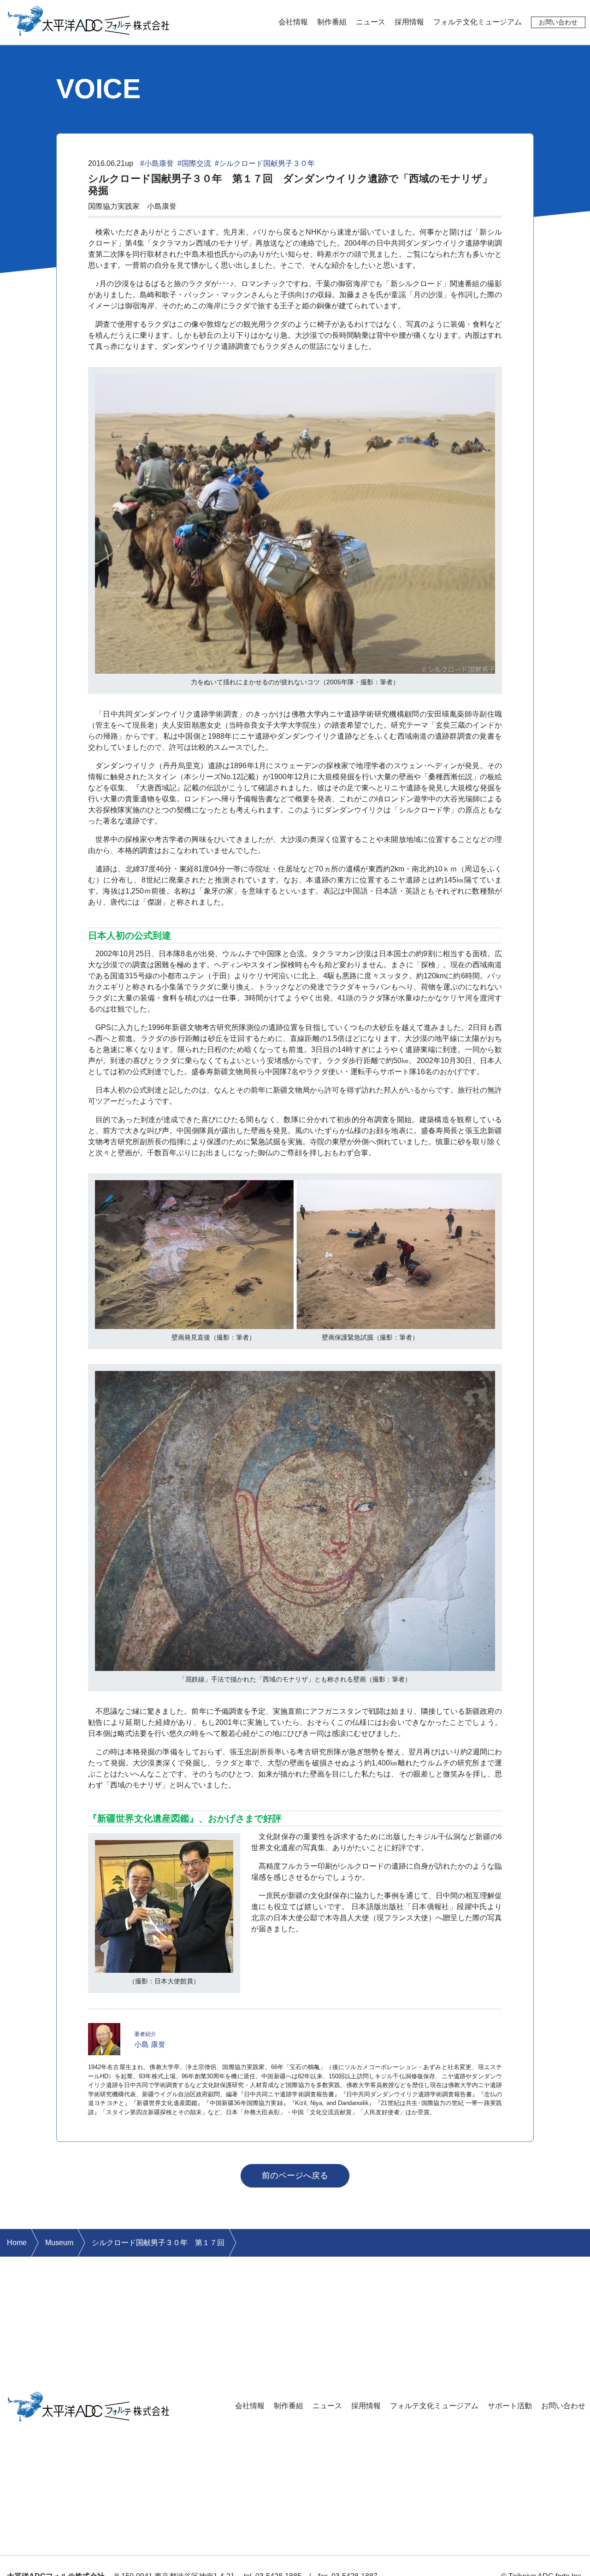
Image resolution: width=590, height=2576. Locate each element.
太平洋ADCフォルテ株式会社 (89, 20)
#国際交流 (194, 163)
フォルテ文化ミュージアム (478, 22)
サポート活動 (510, 2406)
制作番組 (332, 22)
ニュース (371, 22)
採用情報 (409, 22)
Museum (59, 2243)
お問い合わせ (558, 22)
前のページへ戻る (295, 2176)
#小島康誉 (157, 163)
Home (17, 2243)
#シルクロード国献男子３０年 (265, 163)
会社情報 (293, 22)
